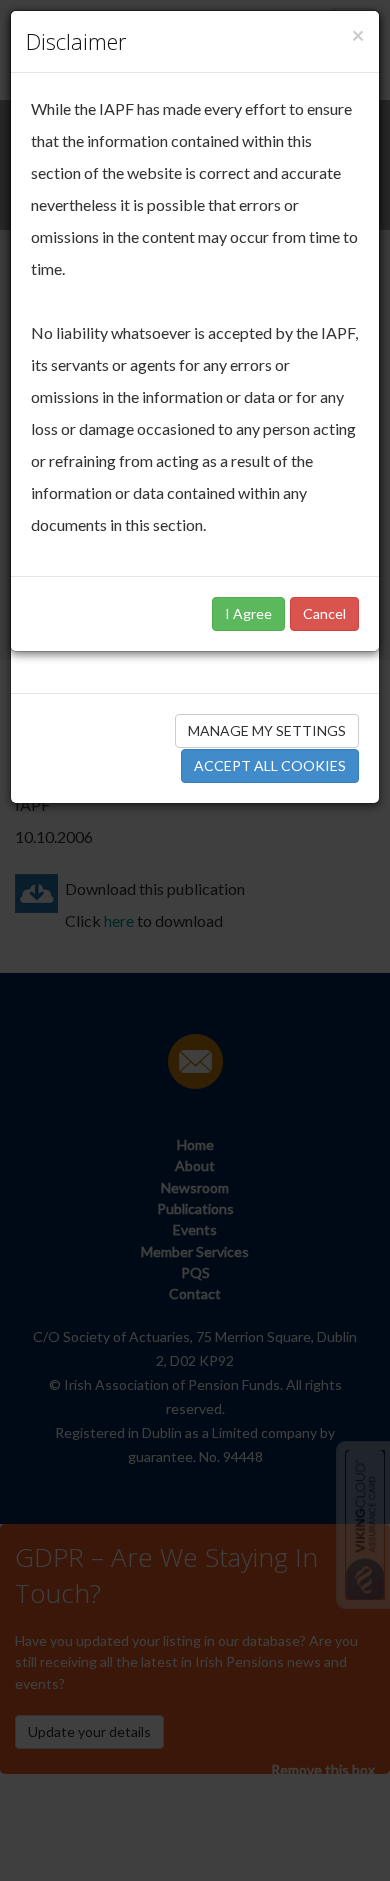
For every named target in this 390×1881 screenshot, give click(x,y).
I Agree (248, 613)
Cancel (324, 613)
